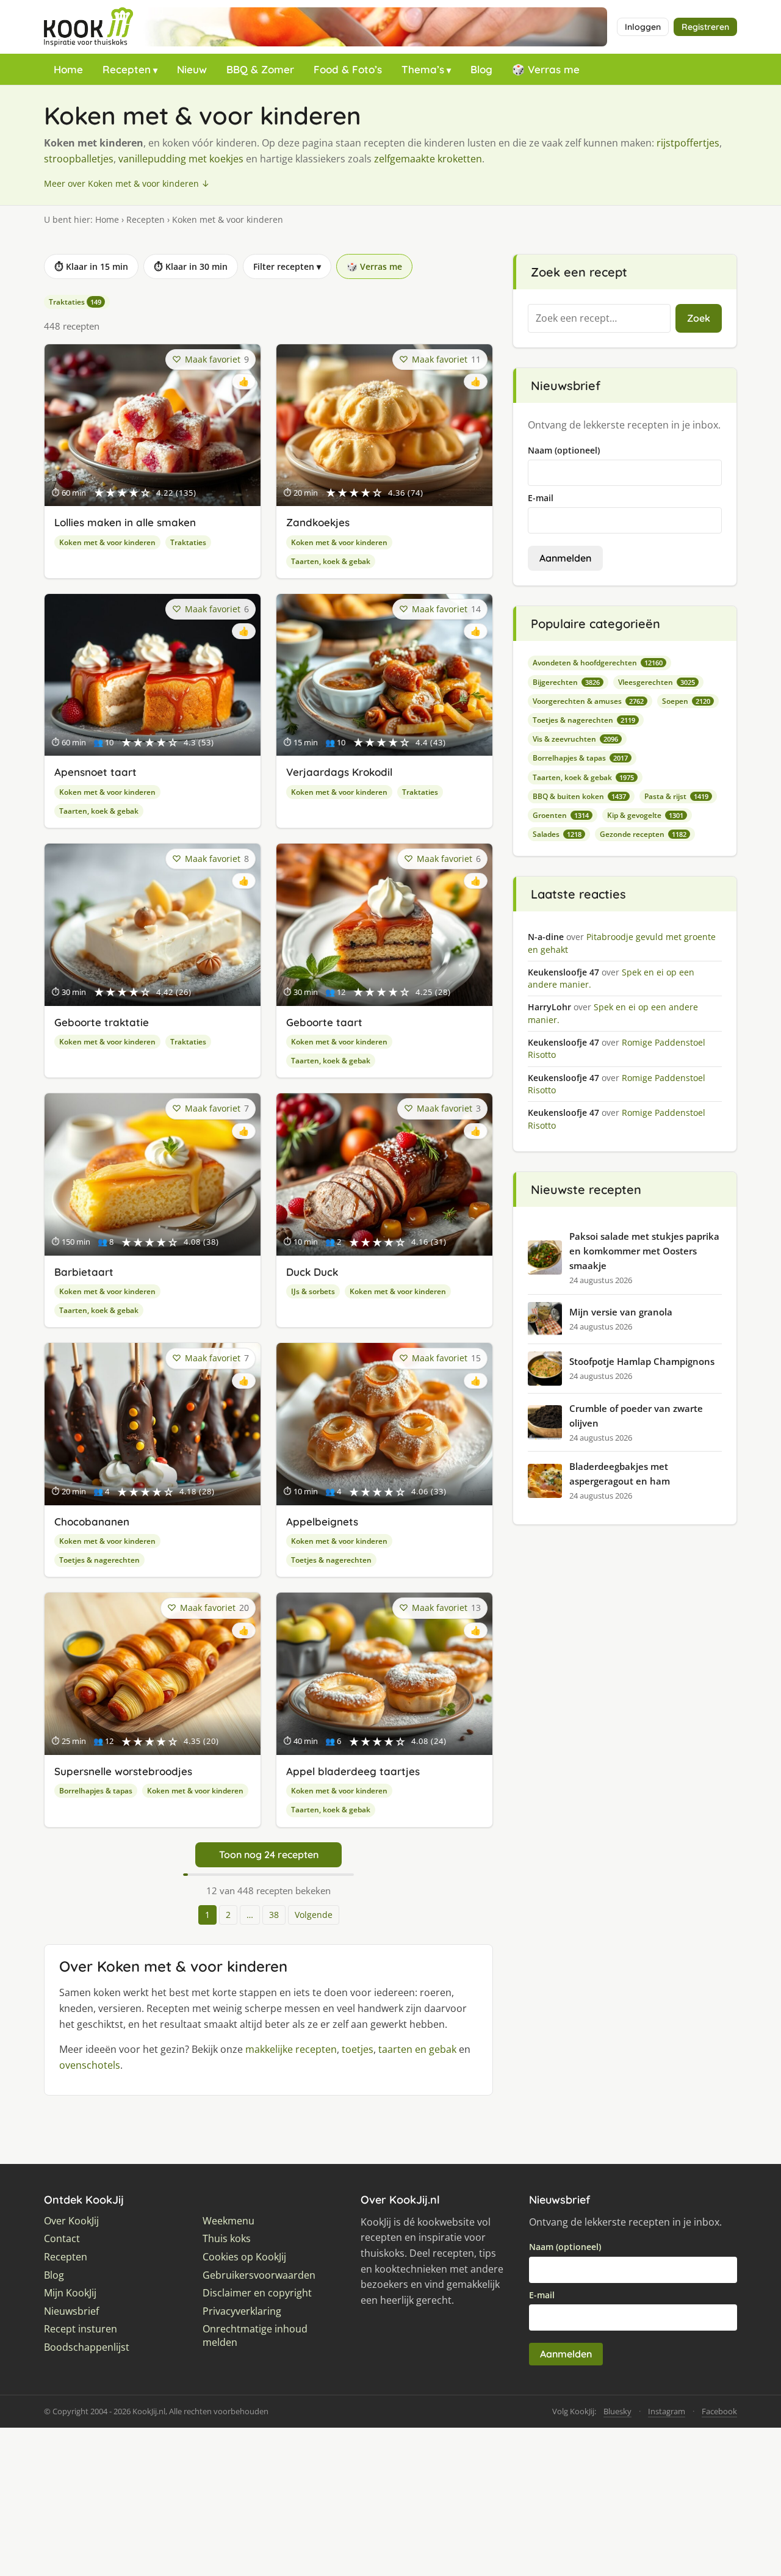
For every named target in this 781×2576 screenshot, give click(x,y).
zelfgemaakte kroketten (428, 159)
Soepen (686, 701)
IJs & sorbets (313, 1291)
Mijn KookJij (70, 2293)
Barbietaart (84, 1272)
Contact (62, 2239)
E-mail (541, 498)
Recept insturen (81, 2329)
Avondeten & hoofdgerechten (598, 663)
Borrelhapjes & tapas (96, 1791)
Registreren (705, 27)
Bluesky (617, 2411)
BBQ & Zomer (260, 69)
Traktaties (75, 302)
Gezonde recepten (643, 834)
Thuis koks (227, 2239)
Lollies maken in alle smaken (125, 522)
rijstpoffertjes (688, 143)
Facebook (719, 2411)
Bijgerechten (566, 682)
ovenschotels (90, 2065)
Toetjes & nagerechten (99, 1560)
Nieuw (192, 69)
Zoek (699, 318)
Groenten (561, 815)
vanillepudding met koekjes (181, 159)
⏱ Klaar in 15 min (91, 266)
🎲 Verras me (546, 69)
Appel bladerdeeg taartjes (353, 1771)
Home (68, 69)
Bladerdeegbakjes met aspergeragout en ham (620, 1474)
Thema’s (423, 69)
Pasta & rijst (676, 796)
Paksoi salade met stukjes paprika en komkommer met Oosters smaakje (644, 1251)
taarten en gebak (417, 2049)
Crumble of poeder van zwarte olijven (636, 1416)
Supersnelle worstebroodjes (123, 1771)
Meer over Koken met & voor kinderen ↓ (127, 183)
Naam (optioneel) (564, 450)
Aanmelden (565, 558)
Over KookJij (71, 2221)
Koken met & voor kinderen (107, 542)
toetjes (358, 2049)
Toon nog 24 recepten (269, 1854)
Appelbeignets (322, 1521)
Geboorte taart (324, 1022)
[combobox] (599, 319)
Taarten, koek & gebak (331, 561)
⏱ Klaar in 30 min (191, 266)
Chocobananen (92, 1521)
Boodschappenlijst (87, 2347)
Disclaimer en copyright (257, 2293)
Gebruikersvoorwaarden (259, 2275)
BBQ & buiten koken (579, 796)
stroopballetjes (79, 159)
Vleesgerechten (657, 682)
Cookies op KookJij (244, 2257)
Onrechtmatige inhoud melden (255, 2336)
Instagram (667, 2411)
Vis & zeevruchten (575, 739)
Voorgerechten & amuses (588, 701)
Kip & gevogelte (645, 815)
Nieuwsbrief (71, 2311)
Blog (481, 69)
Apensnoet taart (95, 772)
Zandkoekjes (318, 522)
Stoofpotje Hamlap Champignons (642, 1361)
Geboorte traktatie (102, 1022)
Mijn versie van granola (621, 1312)
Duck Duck (312, 1272)
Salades (557, 834)
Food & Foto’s (348, 69)
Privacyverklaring (242, 2311)
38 (274, 1915)
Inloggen (643, 27)
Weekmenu (229, 2221)
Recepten (127, 69)
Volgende (314, 1915)
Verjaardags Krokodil (339, 772)
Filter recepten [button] (287, 266)
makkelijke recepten (291, 2049)
